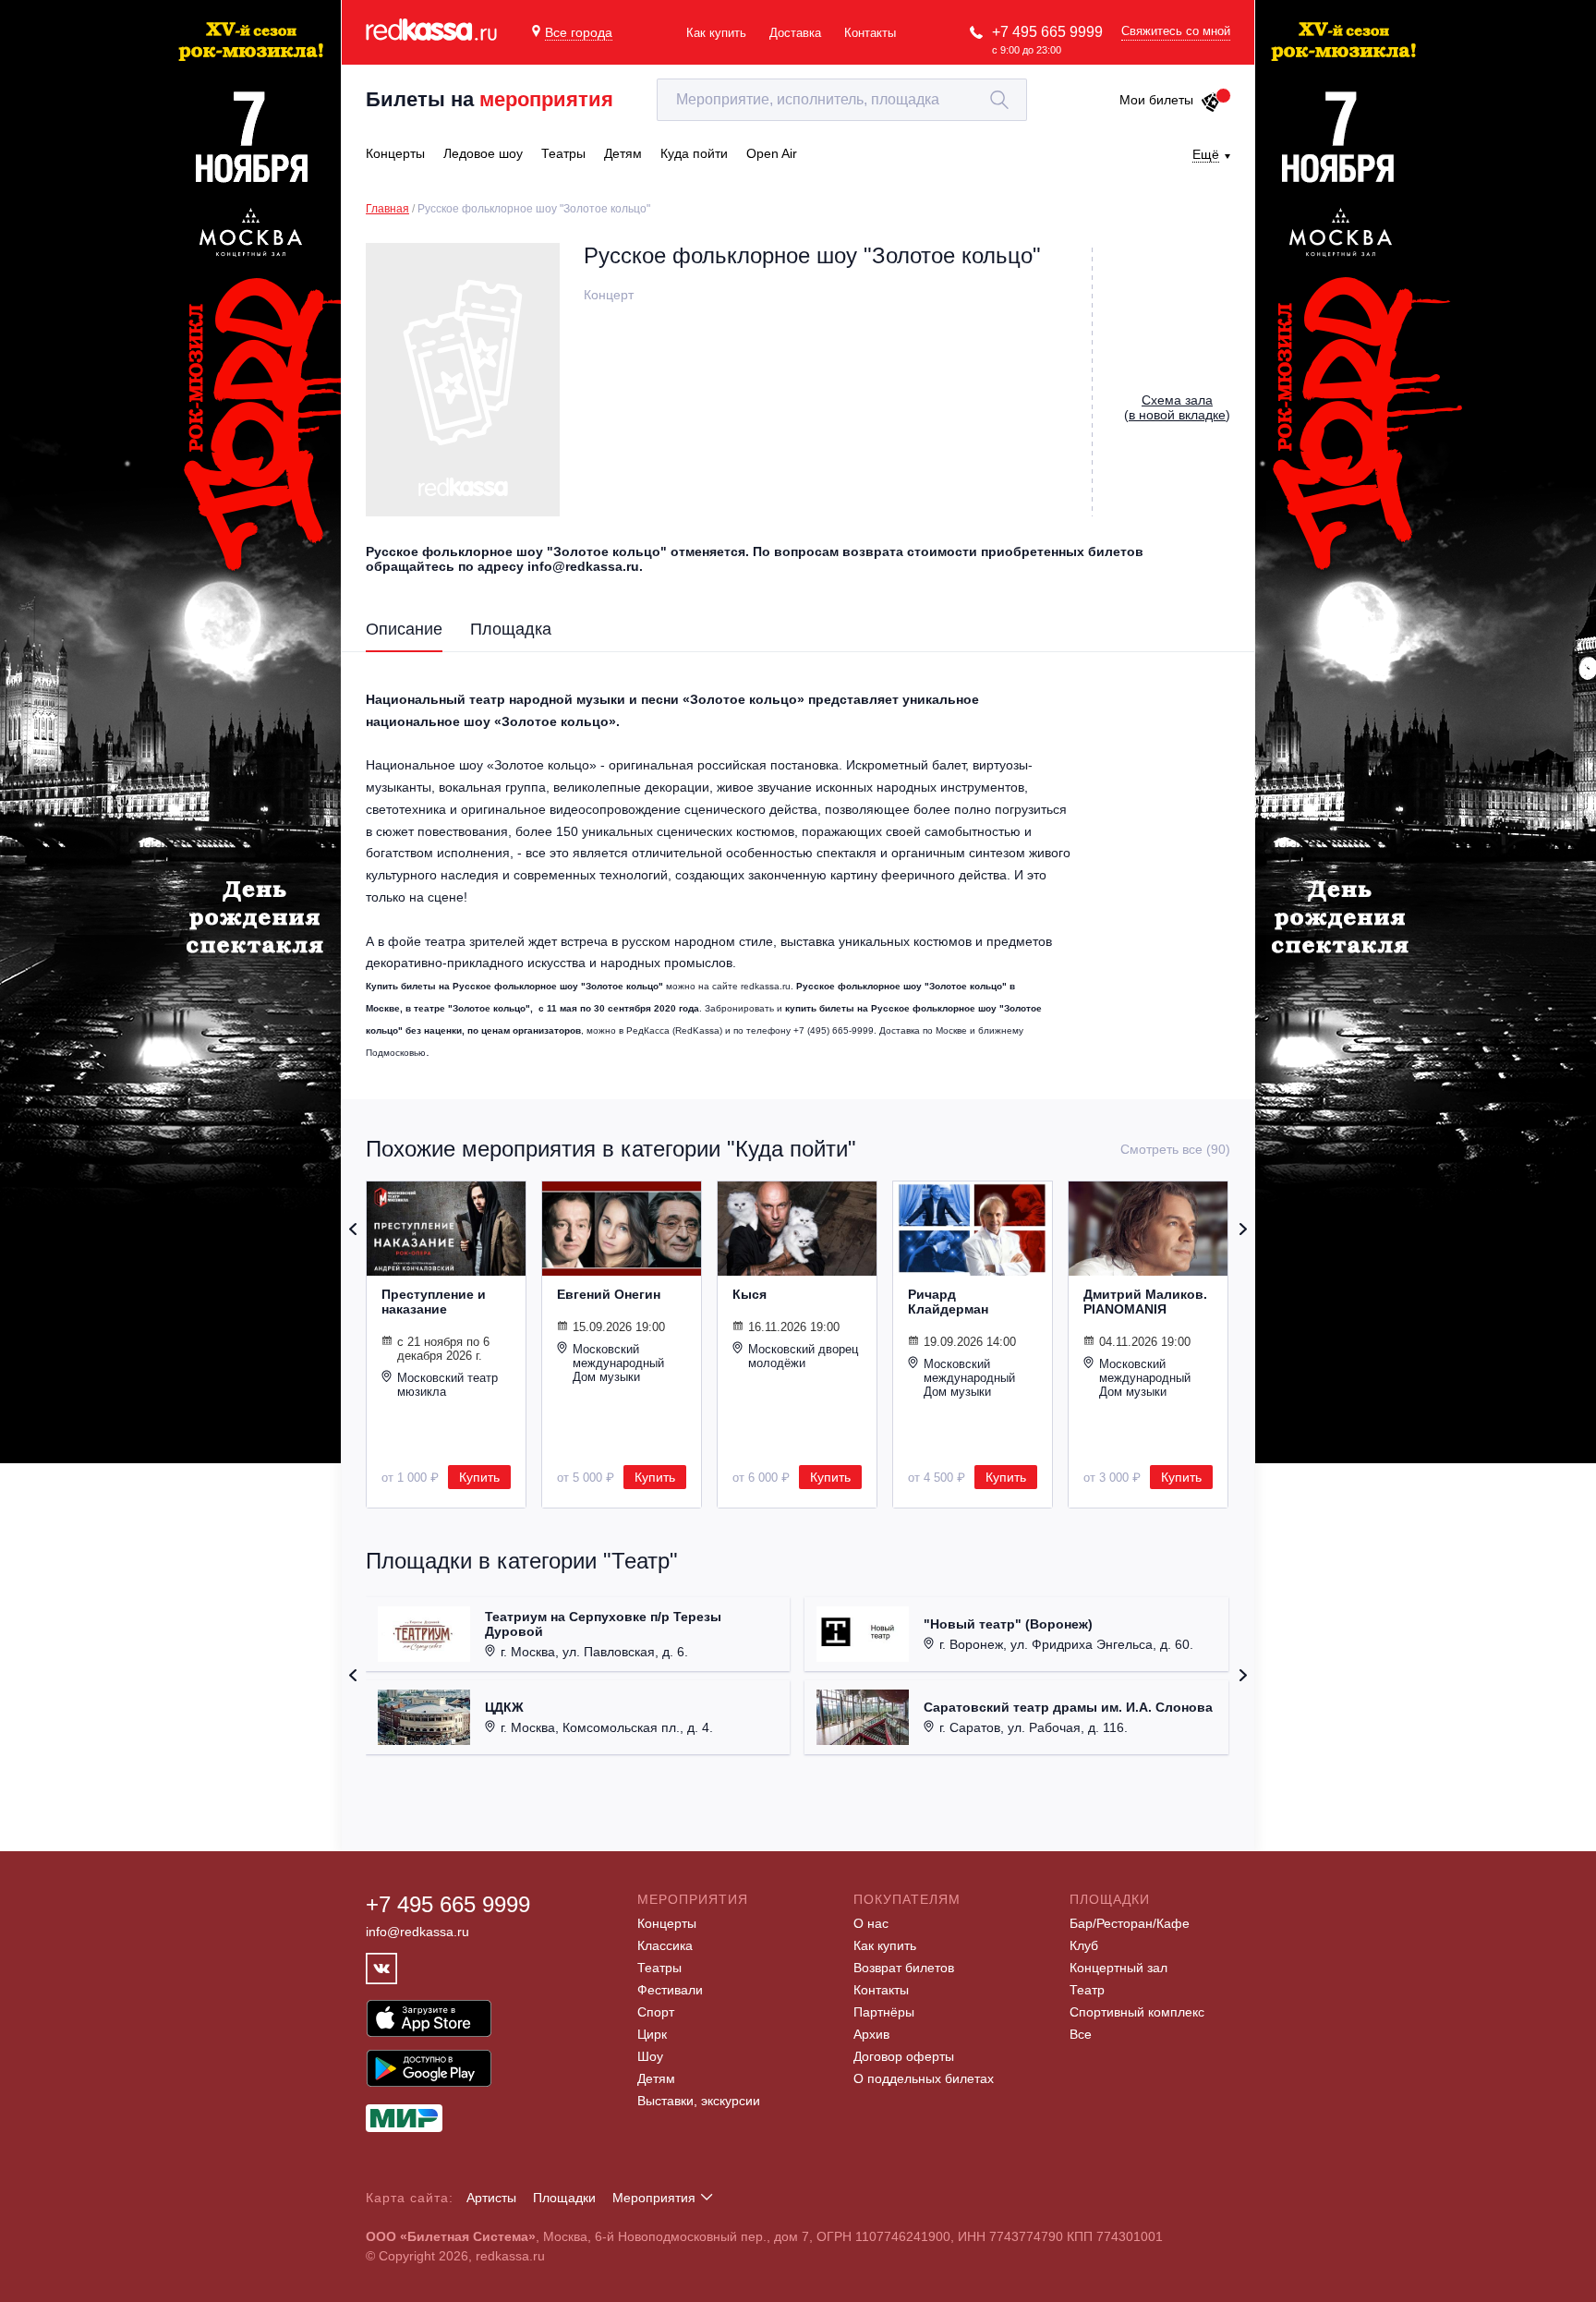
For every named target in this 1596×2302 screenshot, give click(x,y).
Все (1081, 2034)
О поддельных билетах (924, 2078)
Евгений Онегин (609, 1294)
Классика (665, 1945)
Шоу (650, 2056)
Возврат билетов (904, 1968)
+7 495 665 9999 (1047, 32)
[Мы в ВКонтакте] (381, 1969)
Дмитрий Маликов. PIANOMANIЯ (1145, 1302)
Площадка (511, 629)
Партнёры (884, 2012)
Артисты (491, 2198)
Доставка (795, 33)
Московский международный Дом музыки (618, 1363)
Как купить (716, 33)
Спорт (656, 2012)
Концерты (667, 1923)
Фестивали (670, 1990)
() (1177, 407)
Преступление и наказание (434, 1302)
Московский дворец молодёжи (803, 1356)
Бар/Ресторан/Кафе (1130, 1923)
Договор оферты (904, 2056)
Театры (659, 1968)
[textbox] (842, 100)
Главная (387, 209)
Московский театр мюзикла (447, 1385)
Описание (404, 629)
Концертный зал (1118, 1968)
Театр (1087, 1990)
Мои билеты (1156, 100)
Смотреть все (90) (1175, 1149)
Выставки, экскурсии (699, 2101)
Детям (656, 2078)
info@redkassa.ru (417, 1932)
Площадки (564, 2198)
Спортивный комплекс (1137, 2012)
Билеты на (490, 99)
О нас (871, 1923)
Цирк (652, 2034)
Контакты (870, 33)
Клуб (1084, 1945)
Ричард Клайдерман (948, 1302)
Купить (479, 1477)
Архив (871, 2034)
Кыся (750, 1294)
